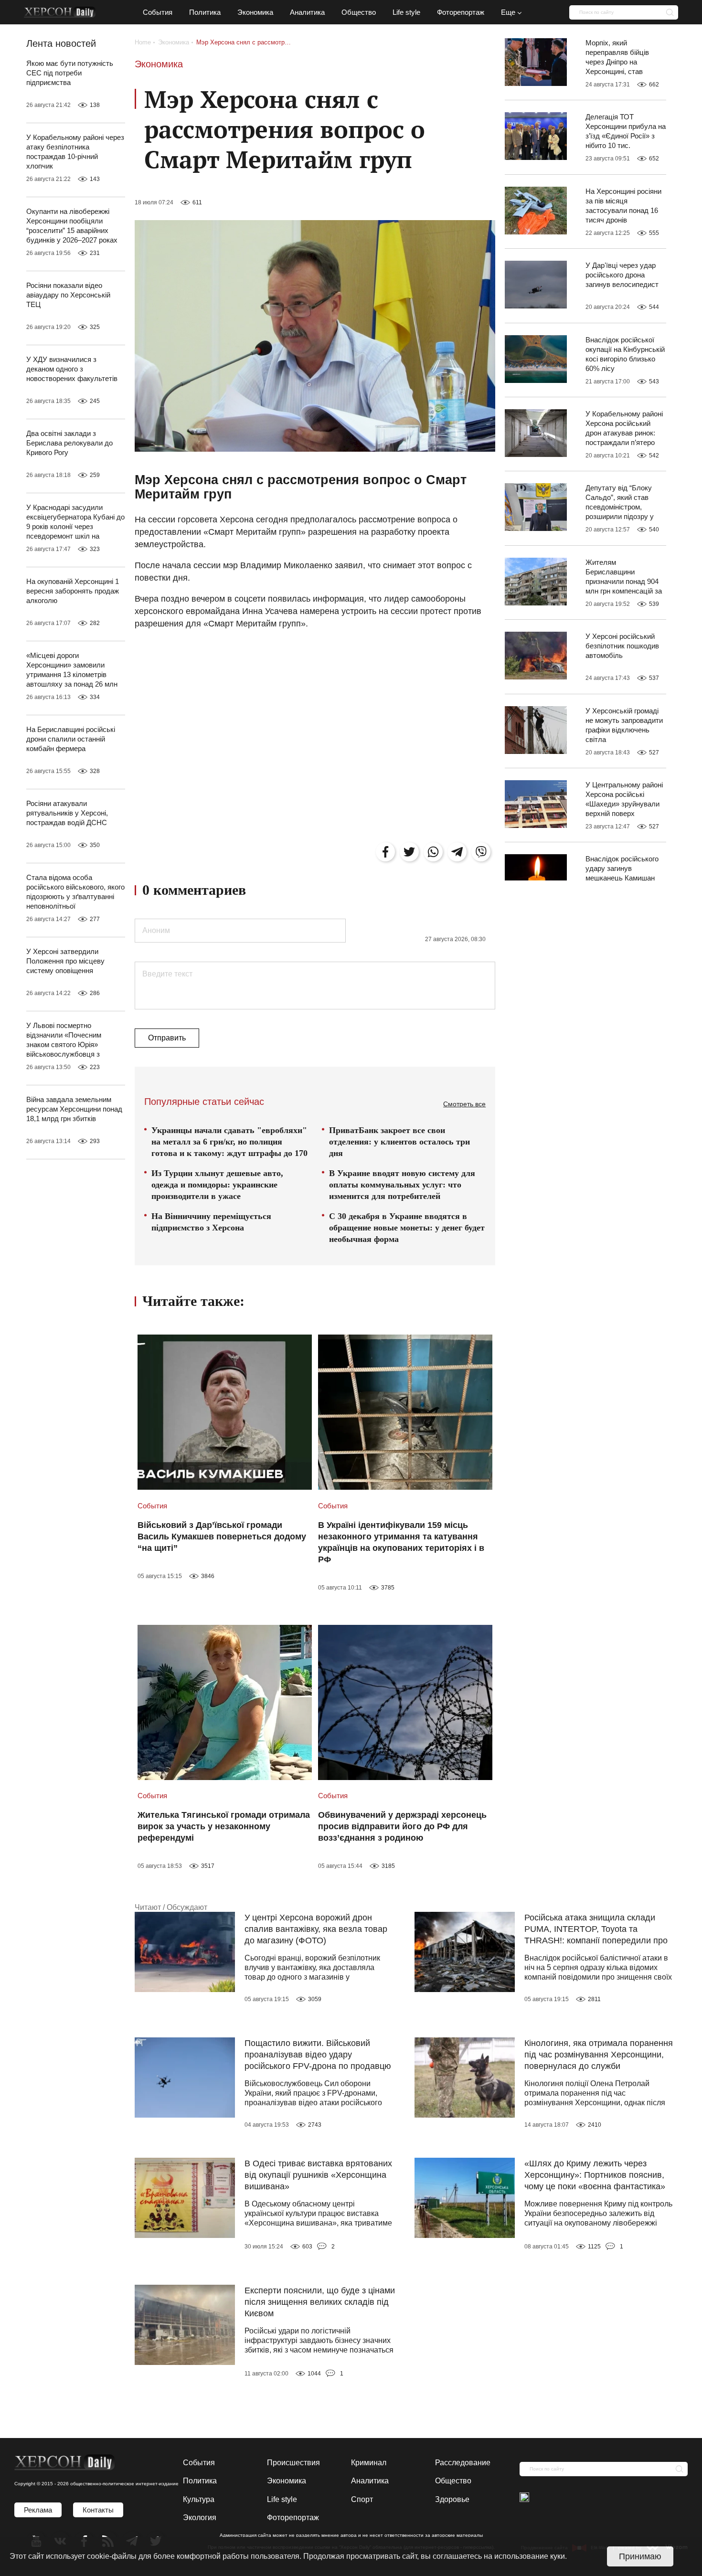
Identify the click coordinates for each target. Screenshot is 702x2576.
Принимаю (640, 2556)
